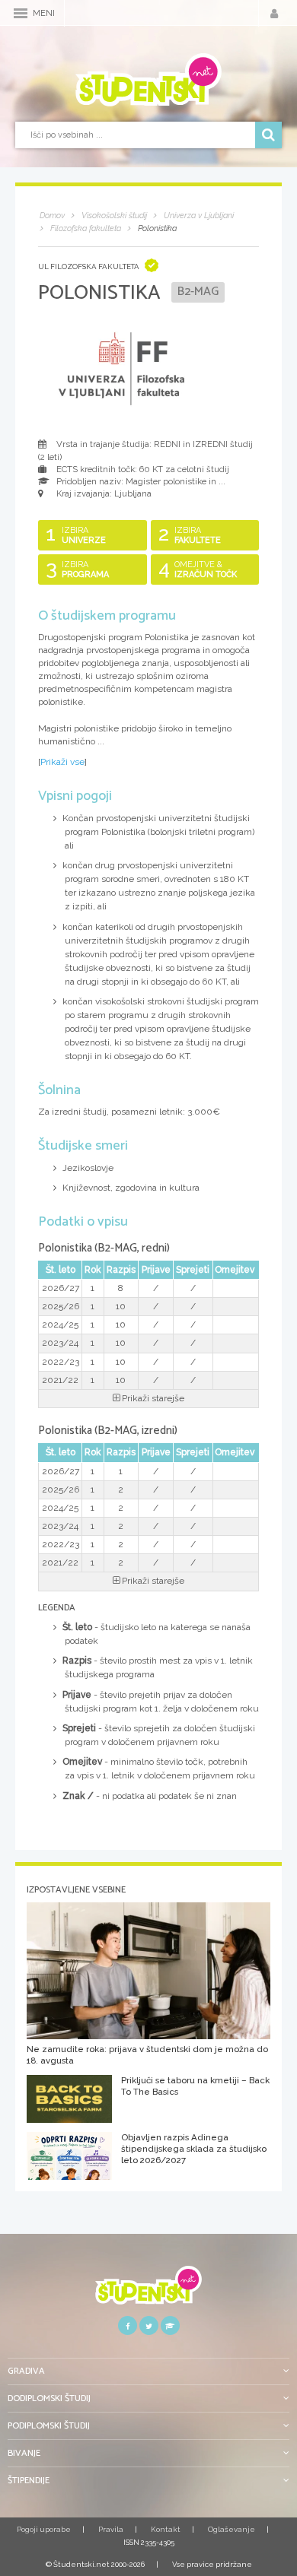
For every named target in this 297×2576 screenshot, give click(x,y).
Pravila (111, 2529)
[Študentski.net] (148, 80)
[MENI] (21, 13)
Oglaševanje (232, 2529)
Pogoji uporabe (44, 2529)
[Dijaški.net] (148, 2290)
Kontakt (166, 2529)
